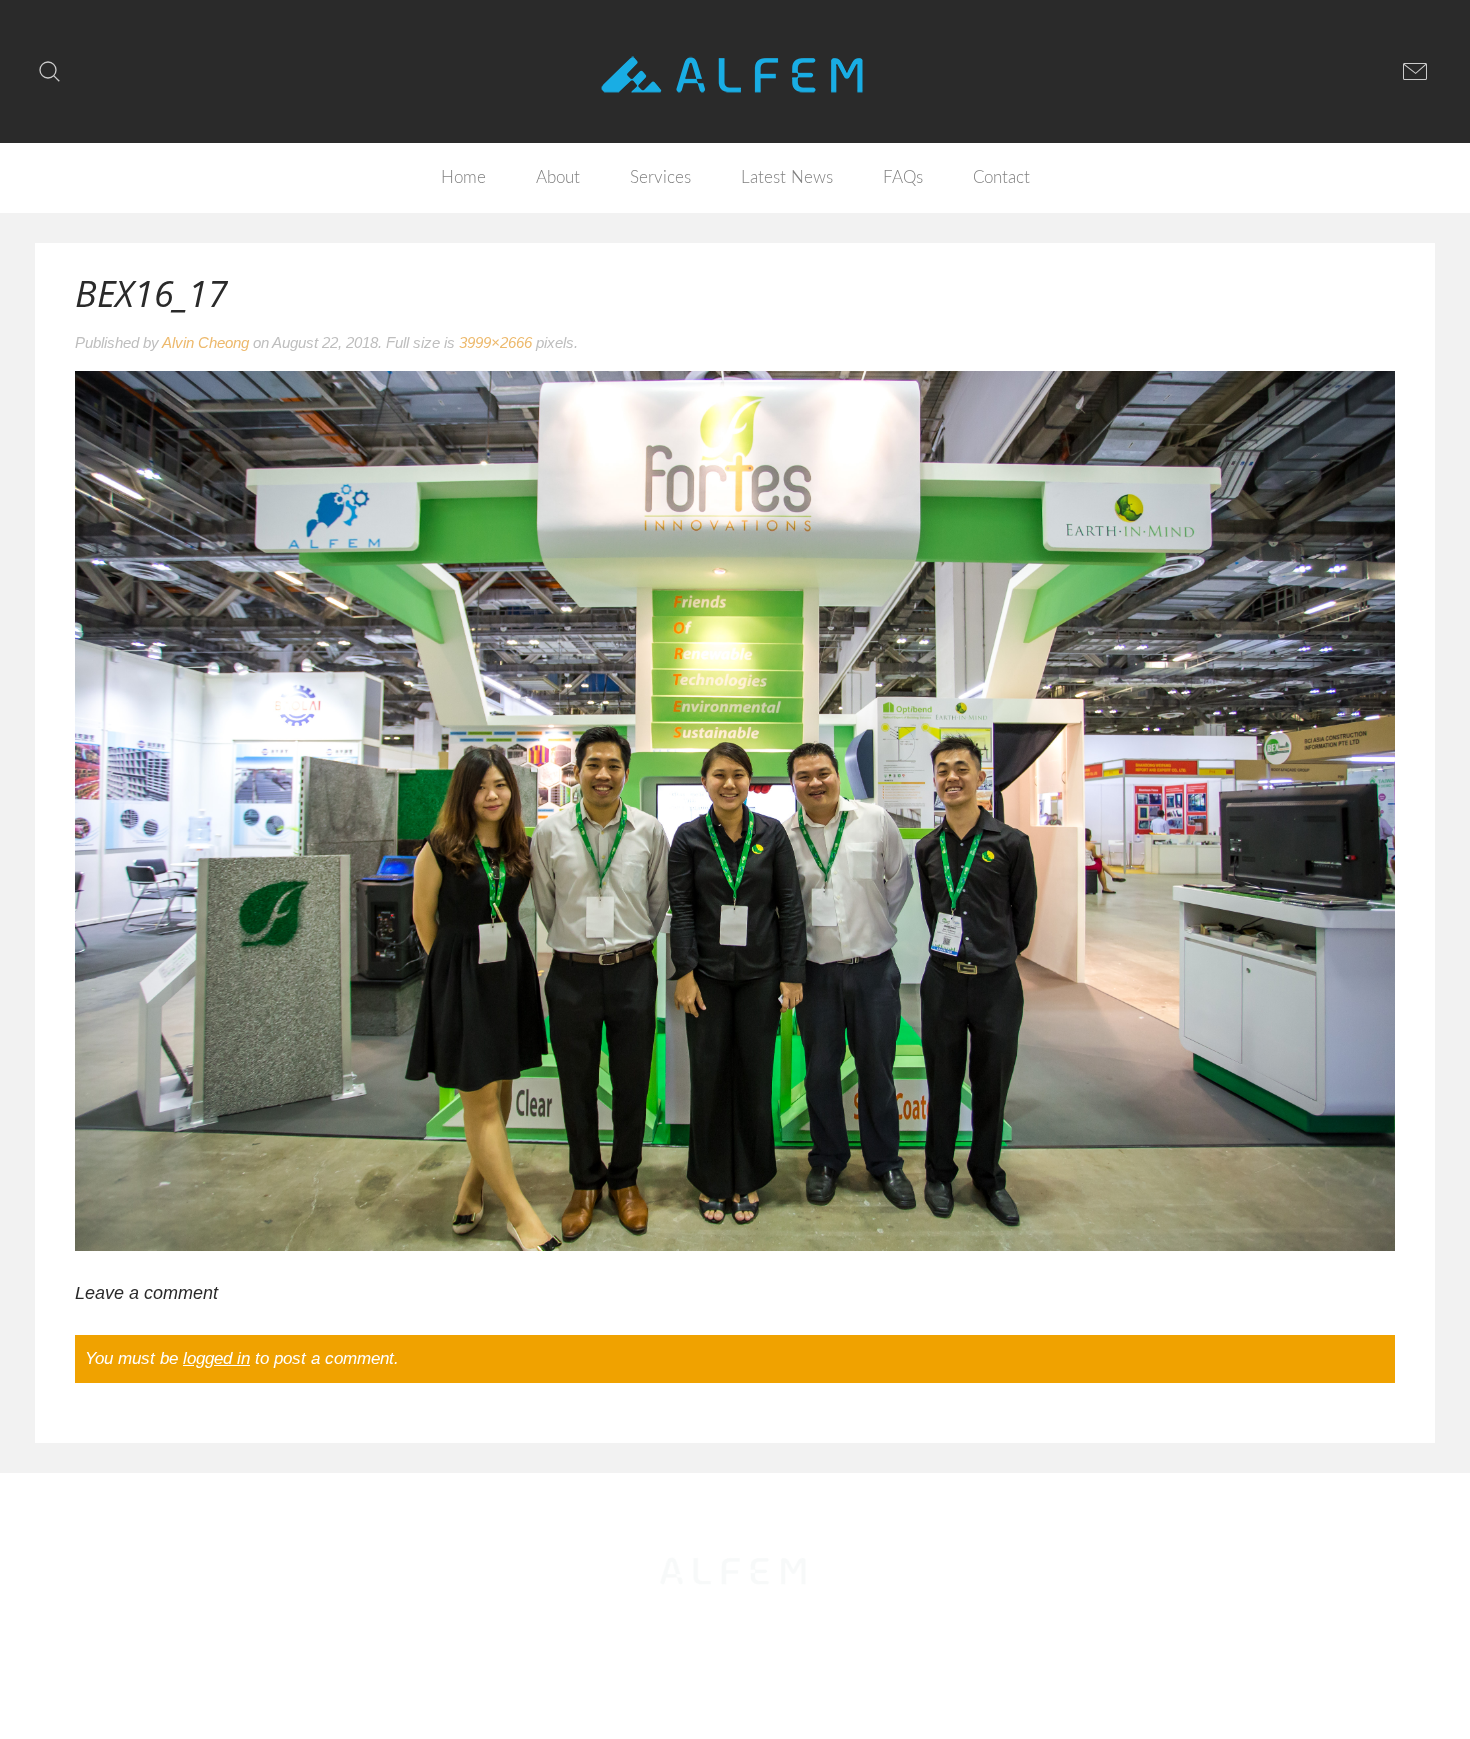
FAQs (903, 177)
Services (660, 177)
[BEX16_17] (735, 809)
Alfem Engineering (737, 1636)
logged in (216, 1358)
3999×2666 (495, 342)
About (558, 177)
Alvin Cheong (205, 342)
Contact (1001, 177)
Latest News (787, 177)
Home (463, 177)
